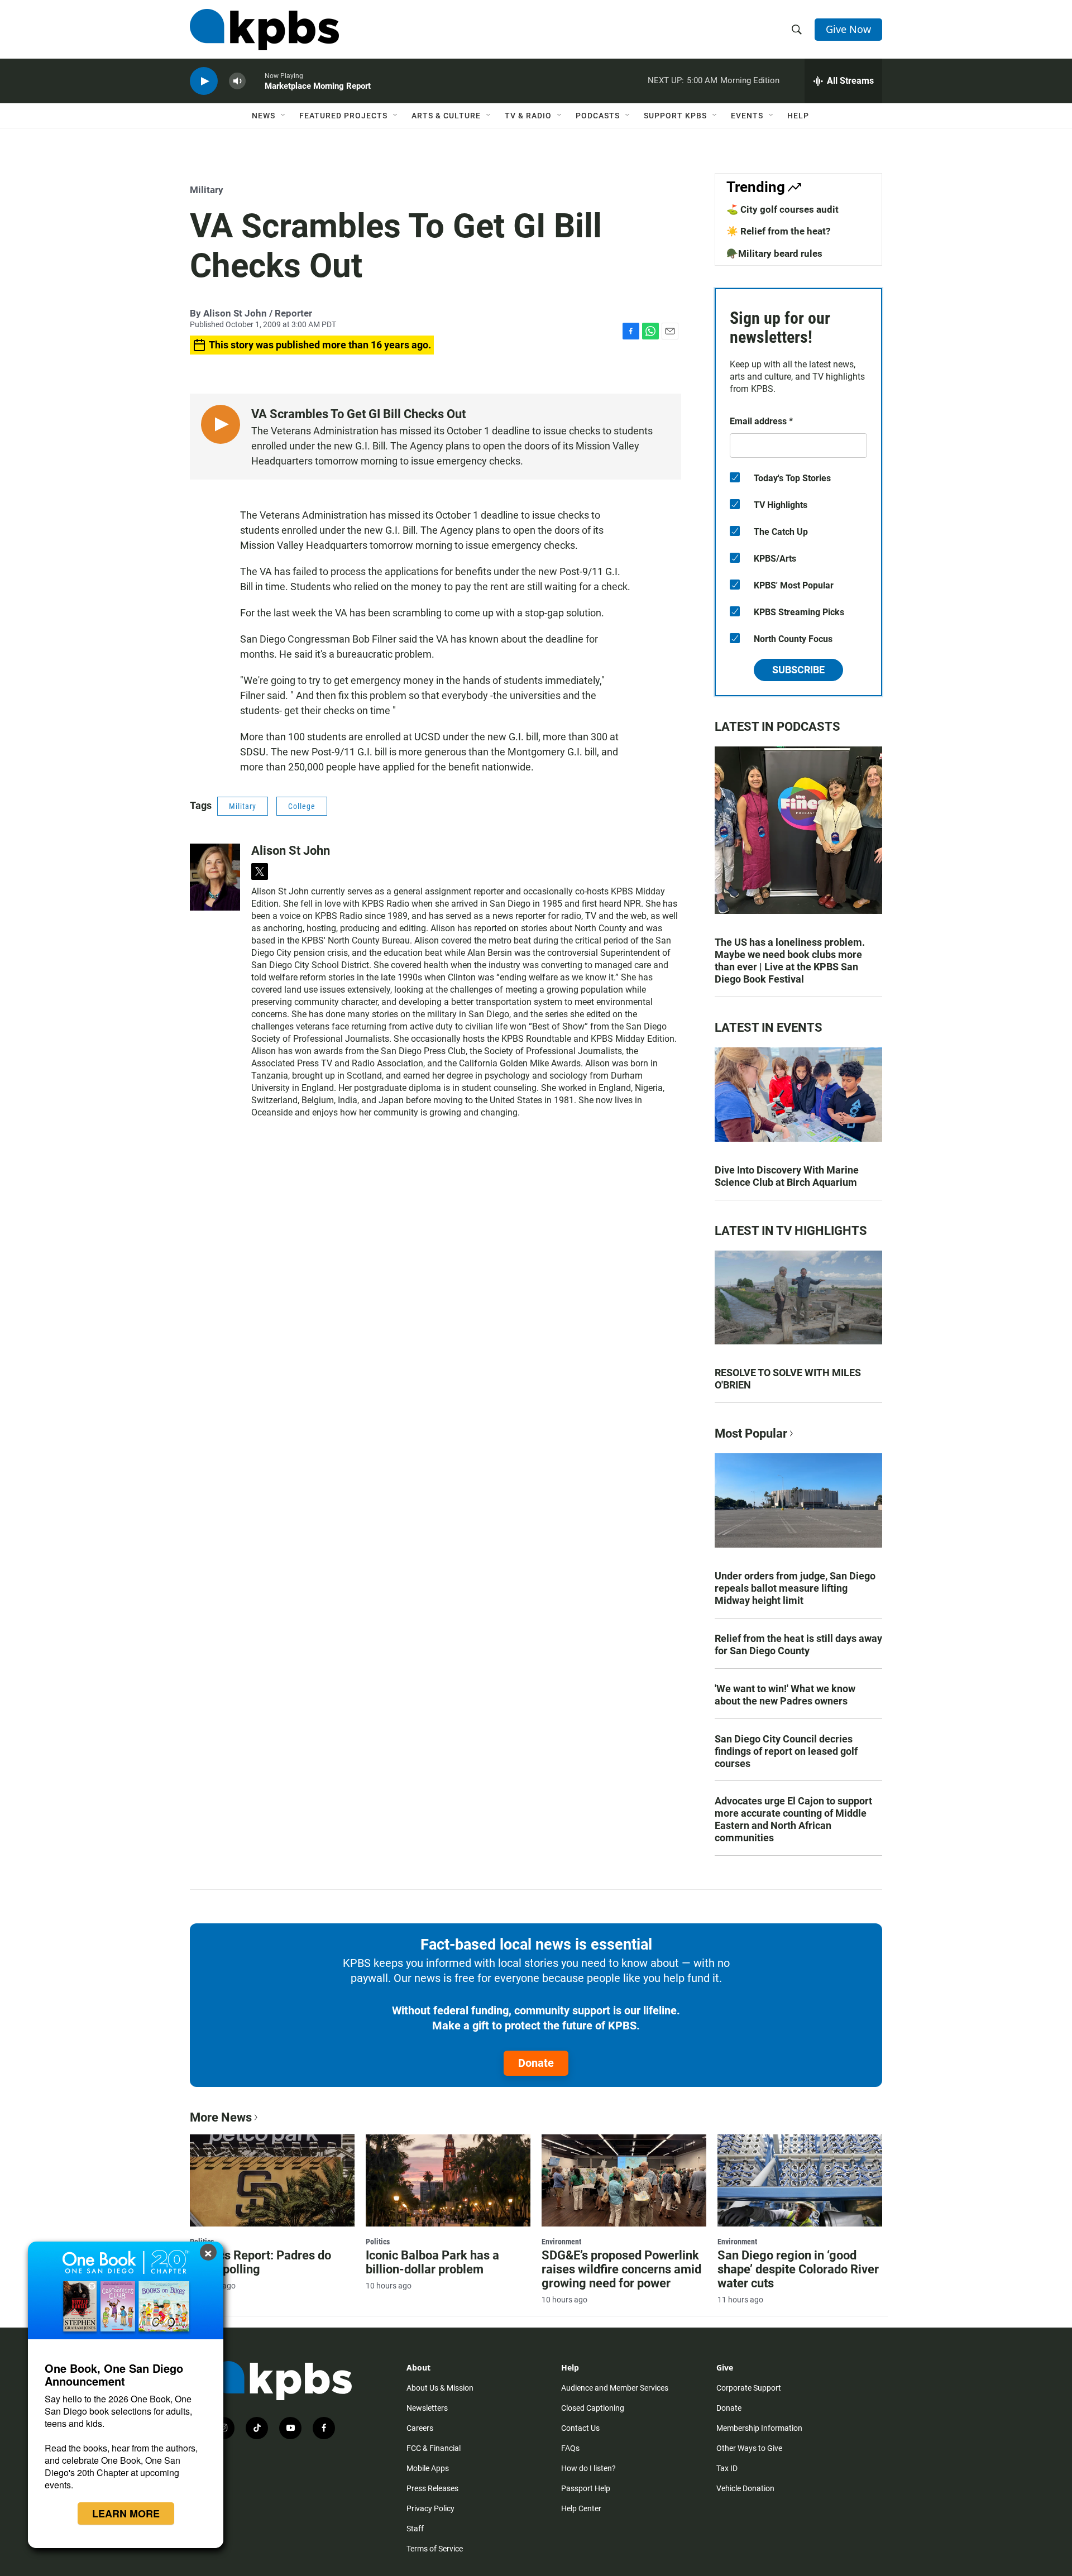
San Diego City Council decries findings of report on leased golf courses (786, 1751)
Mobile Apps (428, 2468)
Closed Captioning (593, 2408)
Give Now (848, 29)
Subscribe (798, 670)
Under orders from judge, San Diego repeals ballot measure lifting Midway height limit (795, 1588)
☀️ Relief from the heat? (778, 231)
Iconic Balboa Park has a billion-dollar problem (432, 2262)
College (302, 806)
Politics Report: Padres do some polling (260, 2262)
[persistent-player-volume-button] (237, 81)
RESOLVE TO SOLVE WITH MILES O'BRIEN (788, 1379)
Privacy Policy (430, 2508)
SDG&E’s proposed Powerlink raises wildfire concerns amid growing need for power (621, 2269)
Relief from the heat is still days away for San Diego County (798, 1644)
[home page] (264, 30)
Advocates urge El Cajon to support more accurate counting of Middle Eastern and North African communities (793, 1819)
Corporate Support (749, 2388)
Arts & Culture (446, 116)
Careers (420, 2428)
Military (207, 190)
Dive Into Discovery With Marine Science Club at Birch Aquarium (787, 1176)
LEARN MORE (126, 2513)
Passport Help (586, 2488)
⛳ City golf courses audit (783, 209)
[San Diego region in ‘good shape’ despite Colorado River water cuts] (800, 2180)
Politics (378, 2242)
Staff (415, 2529)
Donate (536, 2063)
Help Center (581, 2508)
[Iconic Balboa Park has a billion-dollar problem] (448, 2180)
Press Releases (432, 2488)
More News (221, 2117)
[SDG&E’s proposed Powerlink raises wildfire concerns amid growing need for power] (624, 2180)
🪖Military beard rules (774, 253)
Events (747, 116)
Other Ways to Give (749, 2448)
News (264, 116)
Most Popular (751, 1433)
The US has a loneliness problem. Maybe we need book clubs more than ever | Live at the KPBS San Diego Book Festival (790, 961)
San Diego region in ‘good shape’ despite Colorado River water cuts (798, 2269)
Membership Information (759, 2428)
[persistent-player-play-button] (204, 81)
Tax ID (727, 2468)
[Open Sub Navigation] (284, 116)
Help (798, 116)
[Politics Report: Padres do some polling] (272, 2180)
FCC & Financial (434, 2448)
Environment (561, 2242)
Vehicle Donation (745, 2488)
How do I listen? (588, 2468)
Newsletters (427, 2408)
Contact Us (580, 2428)
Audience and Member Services (615, 2388)
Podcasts (598, 116)
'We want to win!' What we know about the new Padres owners (785, 1695)
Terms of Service (435, 2549)
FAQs (570, 2448)
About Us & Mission (440, 2388)
